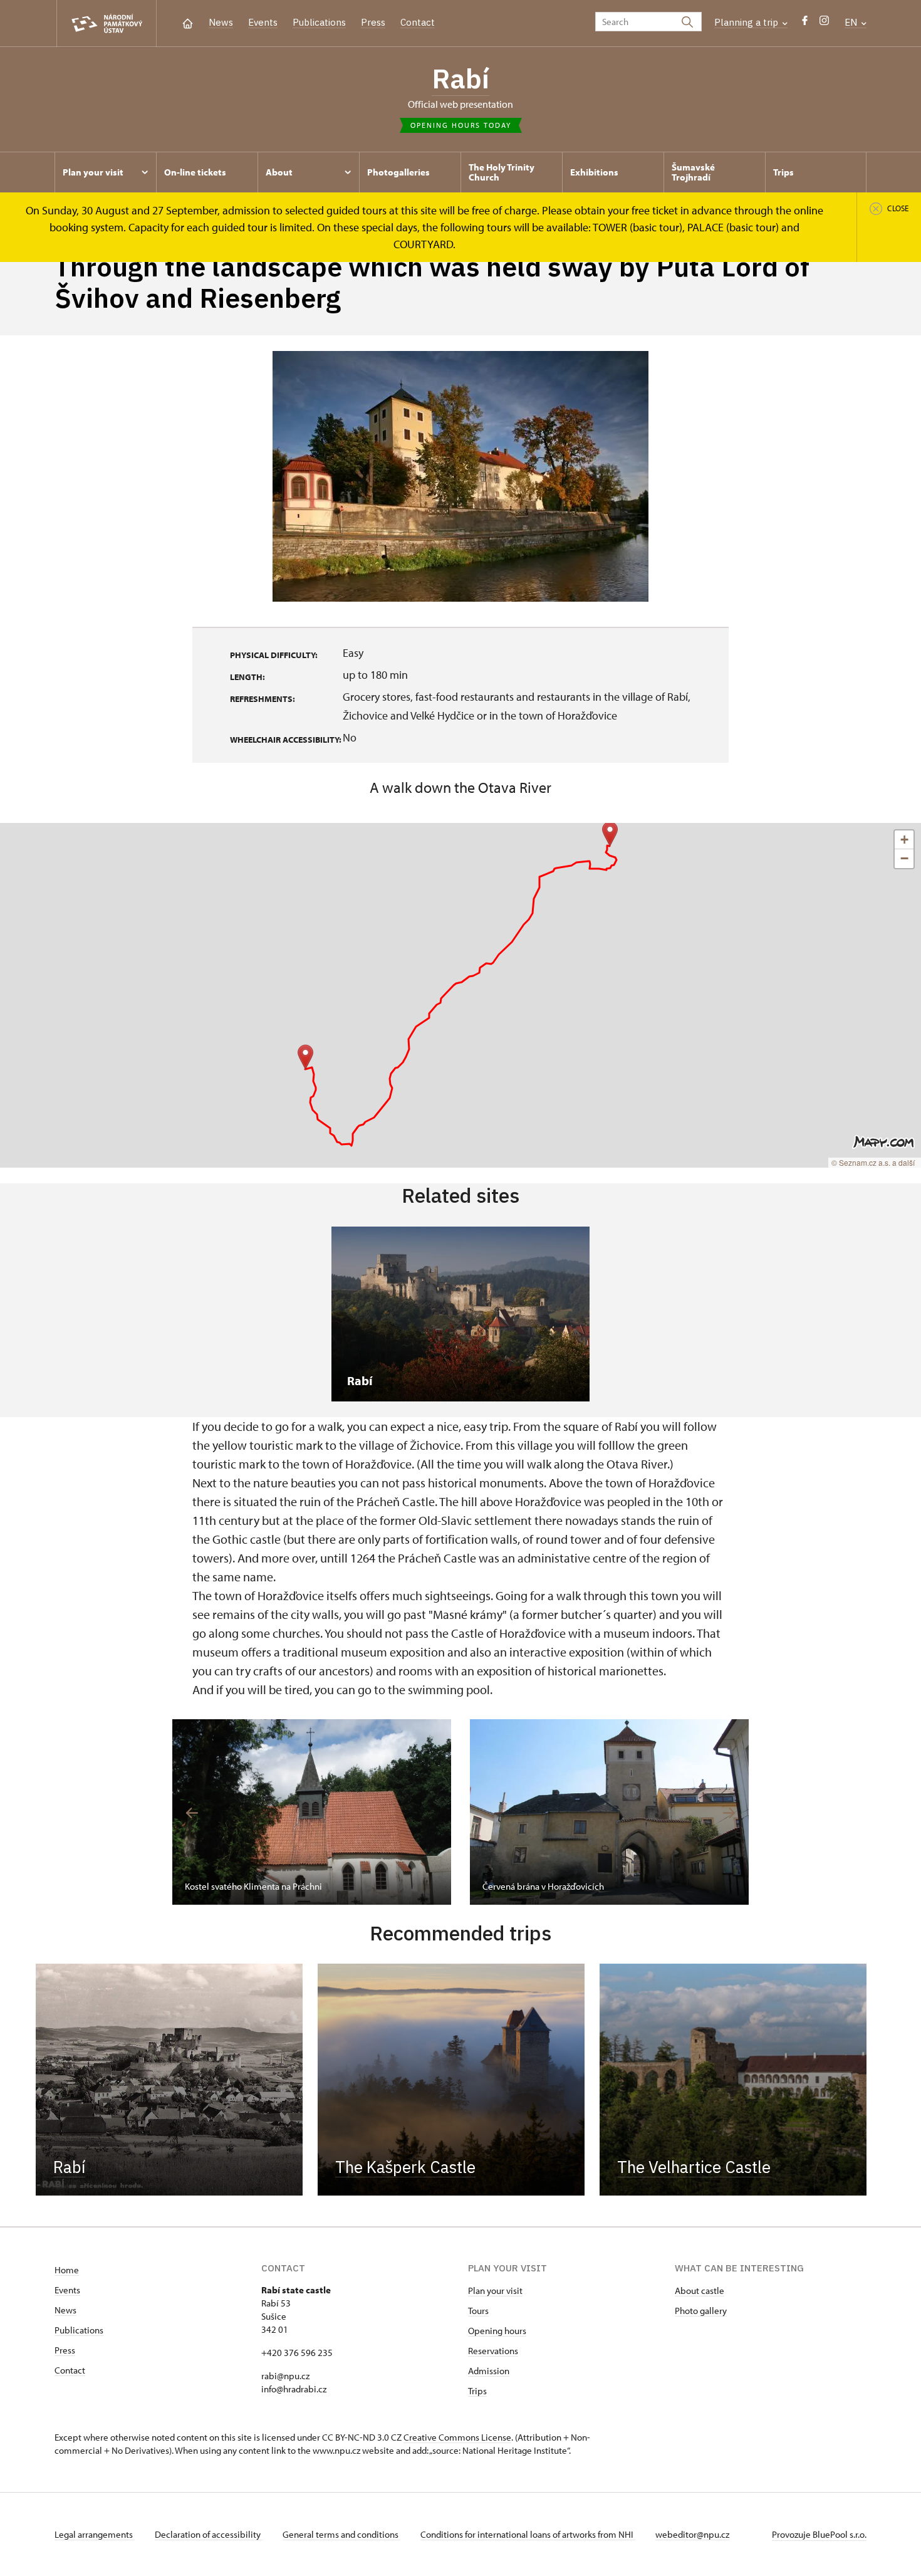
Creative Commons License (457, 2437)
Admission (489, 2371)
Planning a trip (747, 22)
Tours (478, 2311)
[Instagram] (824, 24)
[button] (305, 1057)
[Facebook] (805, 24)
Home (67, 2270)
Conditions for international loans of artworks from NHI (528, 2534)
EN (852, 22)
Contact (418, 22)
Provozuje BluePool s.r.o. (819, 2534)
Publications (319, 22)
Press (373, 22)
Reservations (493, 2351)
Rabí (460, 78)
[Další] (729, 1813)
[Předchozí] (192, 1813)
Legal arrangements (95, 2534)
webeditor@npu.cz (692, 2534)
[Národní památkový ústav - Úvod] (107, 24)
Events (263, 22)
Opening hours (497, 2331)
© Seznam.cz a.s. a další (873, 1162)
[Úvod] (188, 22)
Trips (477, 2391)
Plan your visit (495, 2291)
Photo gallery (701, 2311)
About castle (700, 2291)
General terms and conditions (341, 2534)
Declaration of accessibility (209, 2534)
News (221, 22)
